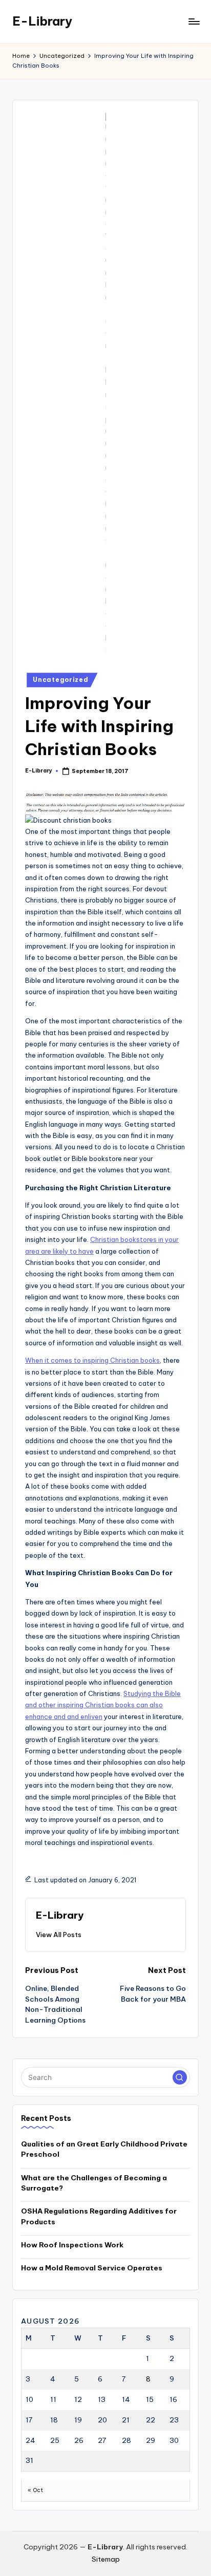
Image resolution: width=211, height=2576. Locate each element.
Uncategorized (60, 680)
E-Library (42, 21)
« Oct (35, 2490)
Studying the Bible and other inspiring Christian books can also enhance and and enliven (103, 1705)
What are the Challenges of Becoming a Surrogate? (94, 2183)
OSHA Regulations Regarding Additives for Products (99, 2216)
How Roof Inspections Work (72, 2245)
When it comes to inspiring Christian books (92, 1360)
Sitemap (106, 2559)
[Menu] (194, 21)
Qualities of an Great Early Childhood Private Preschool (104, 2149)
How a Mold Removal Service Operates (92, 2268)
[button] (59, 1935)
